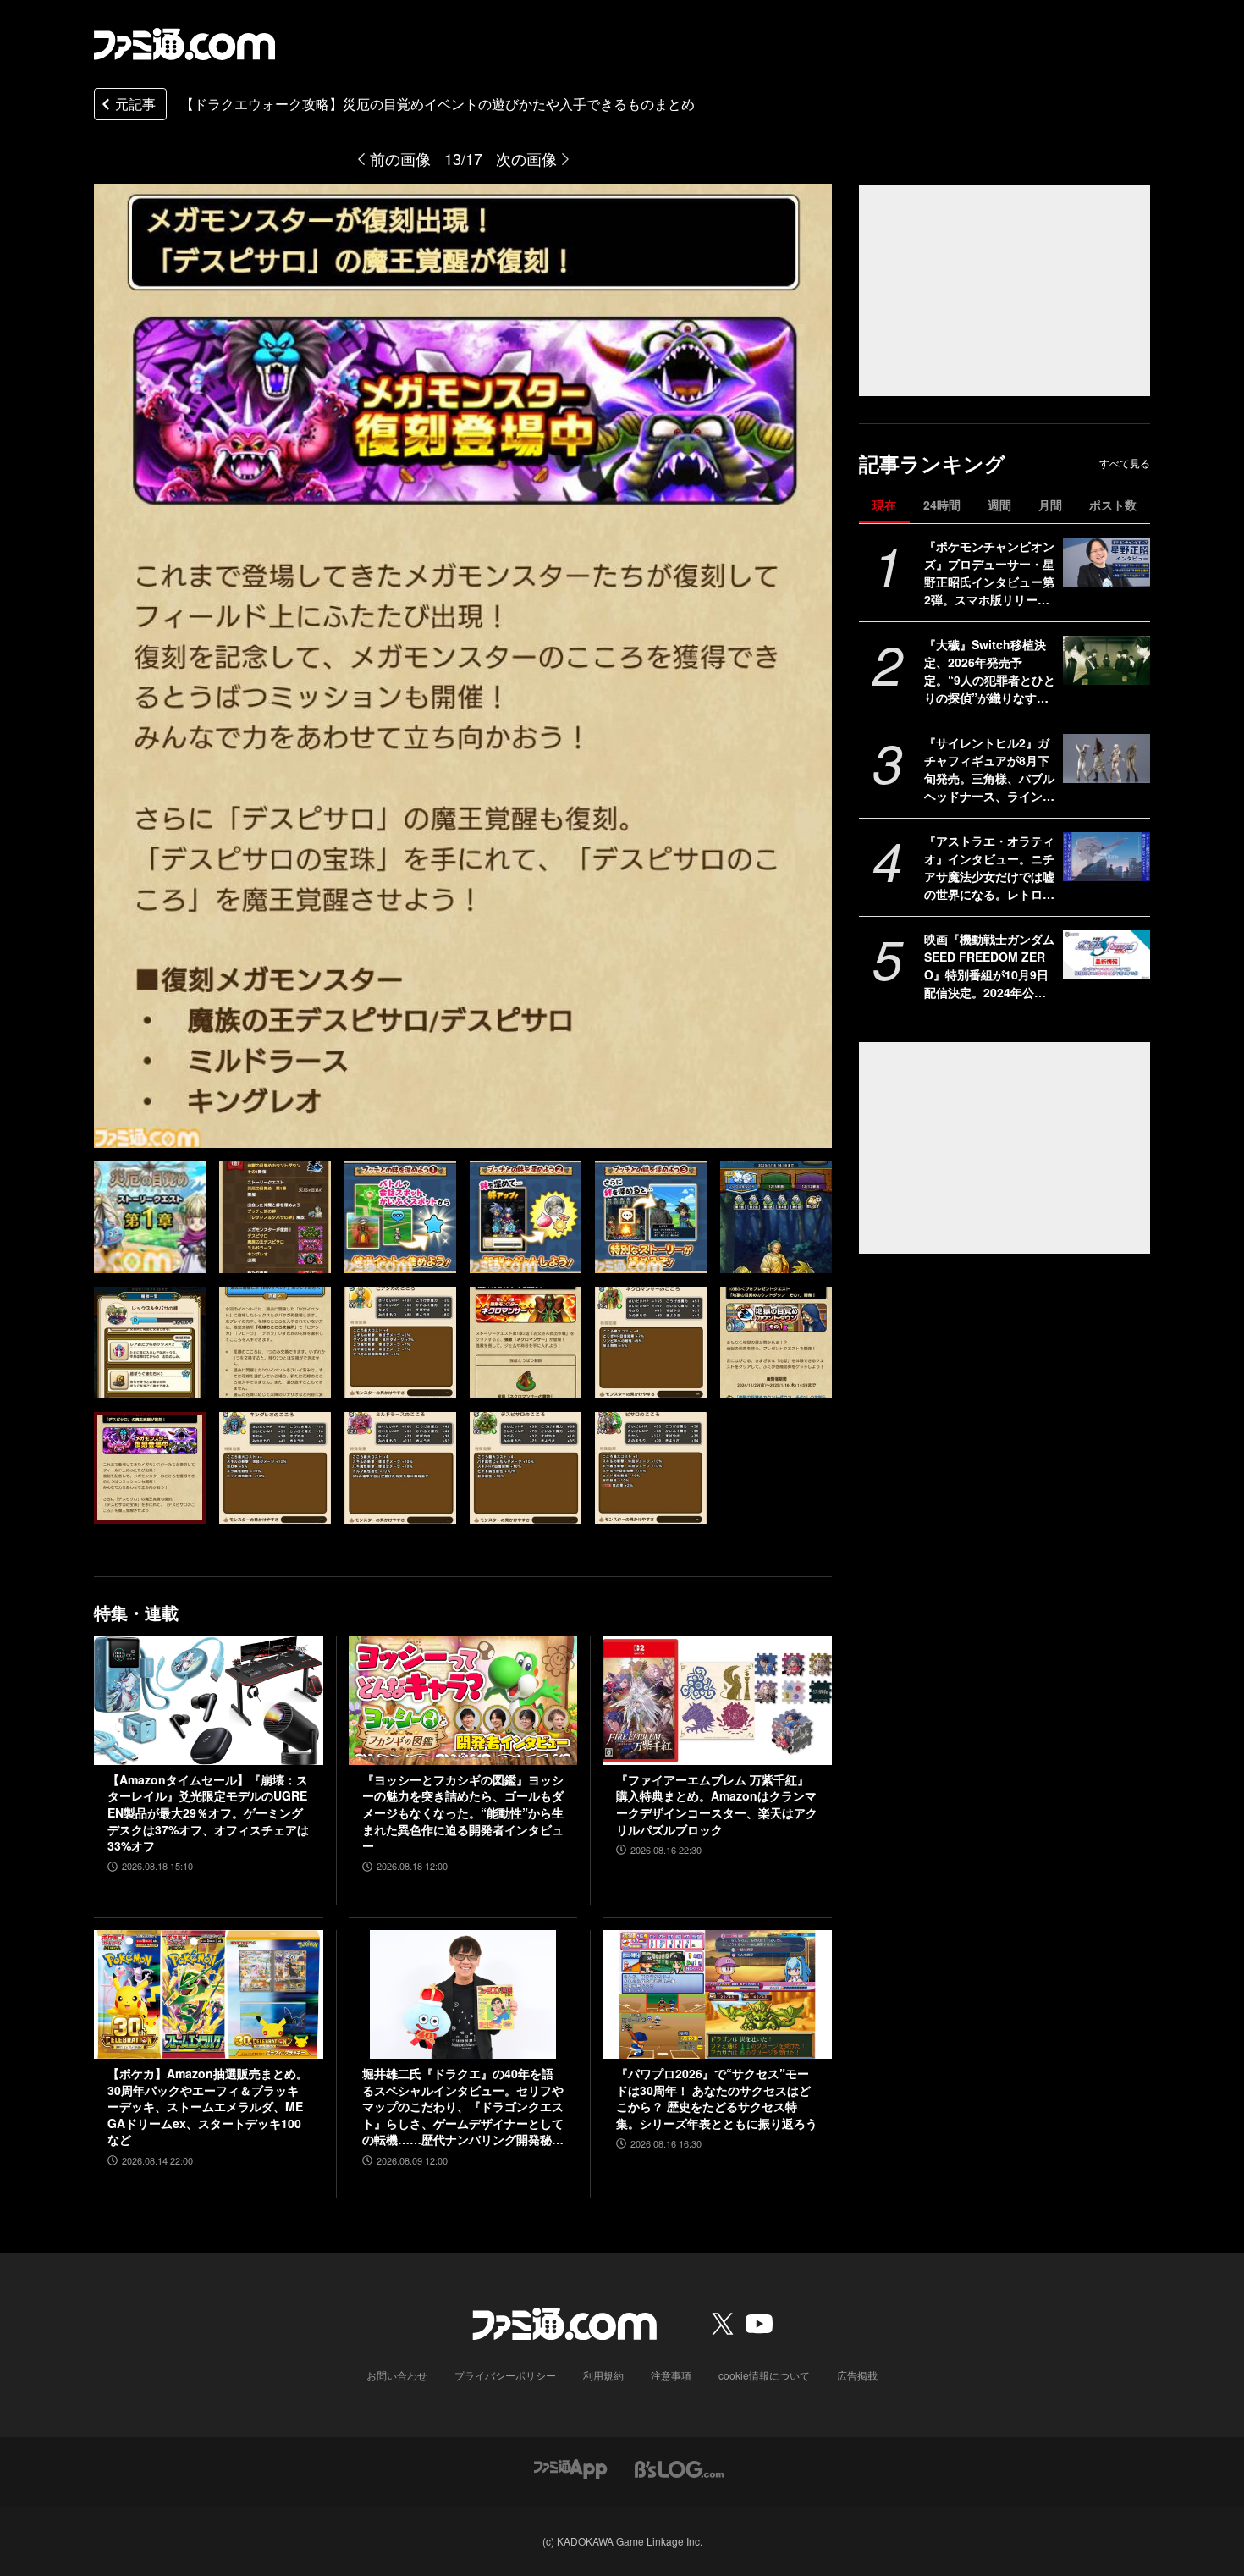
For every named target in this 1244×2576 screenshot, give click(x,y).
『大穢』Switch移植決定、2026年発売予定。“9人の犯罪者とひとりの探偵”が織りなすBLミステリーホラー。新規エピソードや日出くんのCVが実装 (990, 671)
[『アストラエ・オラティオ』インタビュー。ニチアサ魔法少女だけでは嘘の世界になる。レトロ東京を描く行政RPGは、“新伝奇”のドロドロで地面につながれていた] (1106, 857)
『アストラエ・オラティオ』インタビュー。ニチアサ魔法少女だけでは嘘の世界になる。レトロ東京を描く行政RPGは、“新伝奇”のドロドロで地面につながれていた (989, 868)
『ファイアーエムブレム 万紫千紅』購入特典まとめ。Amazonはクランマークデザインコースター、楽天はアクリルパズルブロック (717, 1805)
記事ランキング (932, 463)
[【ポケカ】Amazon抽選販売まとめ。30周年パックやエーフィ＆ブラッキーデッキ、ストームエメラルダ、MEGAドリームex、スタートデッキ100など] (209, 1994)
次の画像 (526, 158)
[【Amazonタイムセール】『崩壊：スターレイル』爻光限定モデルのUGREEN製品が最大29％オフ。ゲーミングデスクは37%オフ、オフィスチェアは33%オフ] (209, 1701)
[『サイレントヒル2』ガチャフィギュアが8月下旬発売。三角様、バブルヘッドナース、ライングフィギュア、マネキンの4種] (1106, 758)
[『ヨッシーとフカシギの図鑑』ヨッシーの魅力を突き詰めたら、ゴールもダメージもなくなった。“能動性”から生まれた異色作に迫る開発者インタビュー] (463, 1701)
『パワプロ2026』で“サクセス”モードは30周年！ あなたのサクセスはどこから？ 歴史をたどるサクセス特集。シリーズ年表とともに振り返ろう (717, 2099)
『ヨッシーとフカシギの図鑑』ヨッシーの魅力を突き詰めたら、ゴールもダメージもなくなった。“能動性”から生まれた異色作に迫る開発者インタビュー (463, 1813)
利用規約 (603, 2375)
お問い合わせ (397, 2375)
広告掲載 (857, 2375)
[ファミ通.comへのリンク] (184, 44)
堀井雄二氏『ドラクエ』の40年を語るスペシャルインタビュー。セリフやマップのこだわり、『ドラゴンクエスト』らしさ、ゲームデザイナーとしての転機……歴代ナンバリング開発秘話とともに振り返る (463, 2107)
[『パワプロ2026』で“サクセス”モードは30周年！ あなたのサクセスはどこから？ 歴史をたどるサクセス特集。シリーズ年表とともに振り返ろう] (717, 1994)
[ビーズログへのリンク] (679, 2467)
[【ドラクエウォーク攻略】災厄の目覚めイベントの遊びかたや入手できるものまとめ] (150, 1217)
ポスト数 (1113, 505)
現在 (884, 505)
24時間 (942, 505)
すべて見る (1125, 463)
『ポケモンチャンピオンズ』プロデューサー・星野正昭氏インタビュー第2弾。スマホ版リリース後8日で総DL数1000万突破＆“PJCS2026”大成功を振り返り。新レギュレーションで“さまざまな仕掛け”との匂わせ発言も (989, 573)
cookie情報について (764, 2375)
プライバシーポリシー (505, 2375)
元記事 (135, 104)
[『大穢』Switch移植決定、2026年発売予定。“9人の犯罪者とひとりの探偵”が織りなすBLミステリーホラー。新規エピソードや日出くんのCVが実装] (1106, 660)
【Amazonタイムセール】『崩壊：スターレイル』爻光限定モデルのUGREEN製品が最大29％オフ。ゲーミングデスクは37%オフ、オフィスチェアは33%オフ (208, 1813)
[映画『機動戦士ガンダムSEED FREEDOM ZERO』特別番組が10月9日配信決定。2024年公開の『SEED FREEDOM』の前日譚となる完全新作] (1106, 955)
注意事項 (671, 2375)
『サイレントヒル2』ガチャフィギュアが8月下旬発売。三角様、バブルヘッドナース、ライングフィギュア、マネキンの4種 (989, 769)
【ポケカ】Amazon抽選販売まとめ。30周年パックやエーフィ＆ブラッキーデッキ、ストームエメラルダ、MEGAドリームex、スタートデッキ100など (208, 2107)
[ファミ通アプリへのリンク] (570, 2467)
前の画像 (400, 158)
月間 (1050, 505)
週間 (999, 505)
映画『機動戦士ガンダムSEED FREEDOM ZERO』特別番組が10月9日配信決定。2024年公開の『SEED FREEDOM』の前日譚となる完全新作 (989, 966)
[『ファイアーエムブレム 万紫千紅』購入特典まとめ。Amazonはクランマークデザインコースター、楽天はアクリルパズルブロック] (717, 1701)
